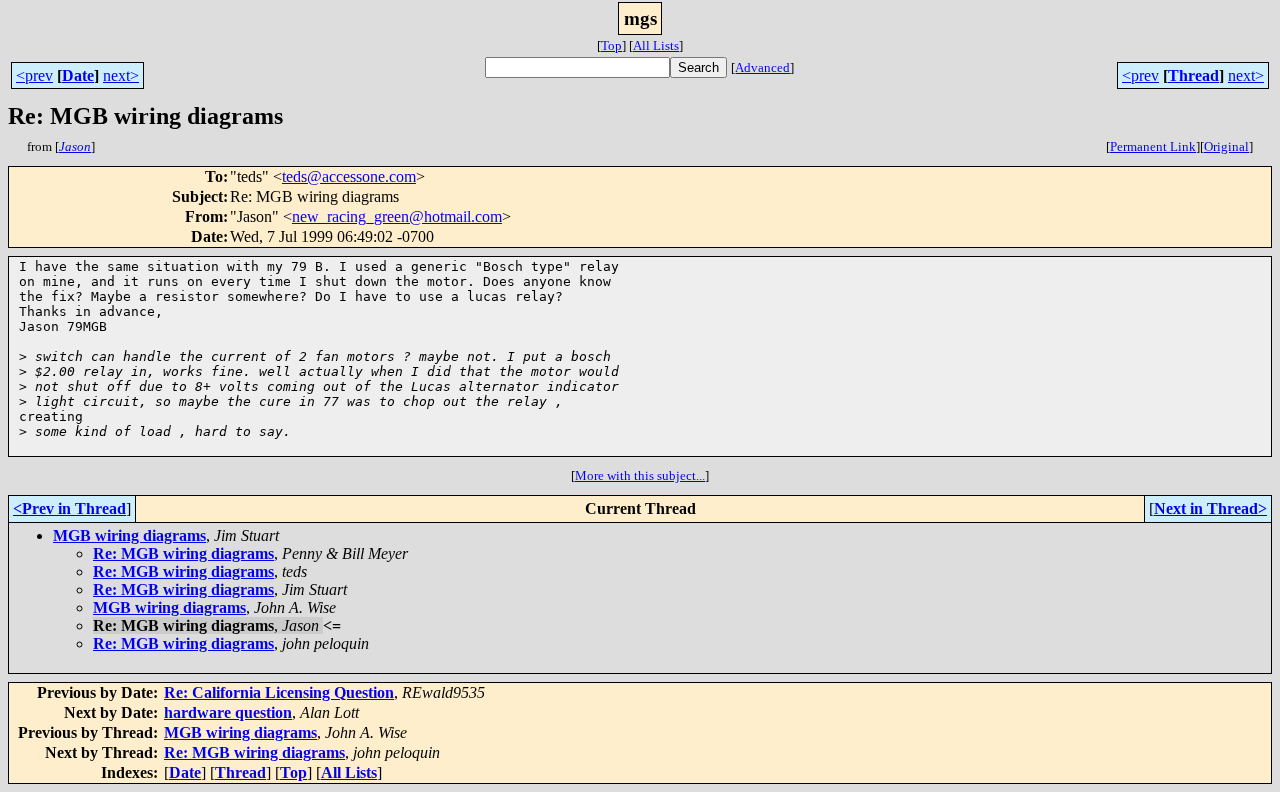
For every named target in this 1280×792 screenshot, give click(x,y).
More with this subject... (640, 475)
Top (611, 45)
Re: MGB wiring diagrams (183, 553)
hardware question (228, 712)
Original (1226, 146)
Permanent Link (1153, 146)
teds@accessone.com (349, 176)
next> (121, 75)
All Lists (656, 45)
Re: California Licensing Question (279, 692)
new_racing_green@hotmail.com (397, 216)
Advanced (762, 67)
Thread (1193, 75)
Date (78, 75)
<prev (34, 75)
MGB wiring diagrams (129, 535)
